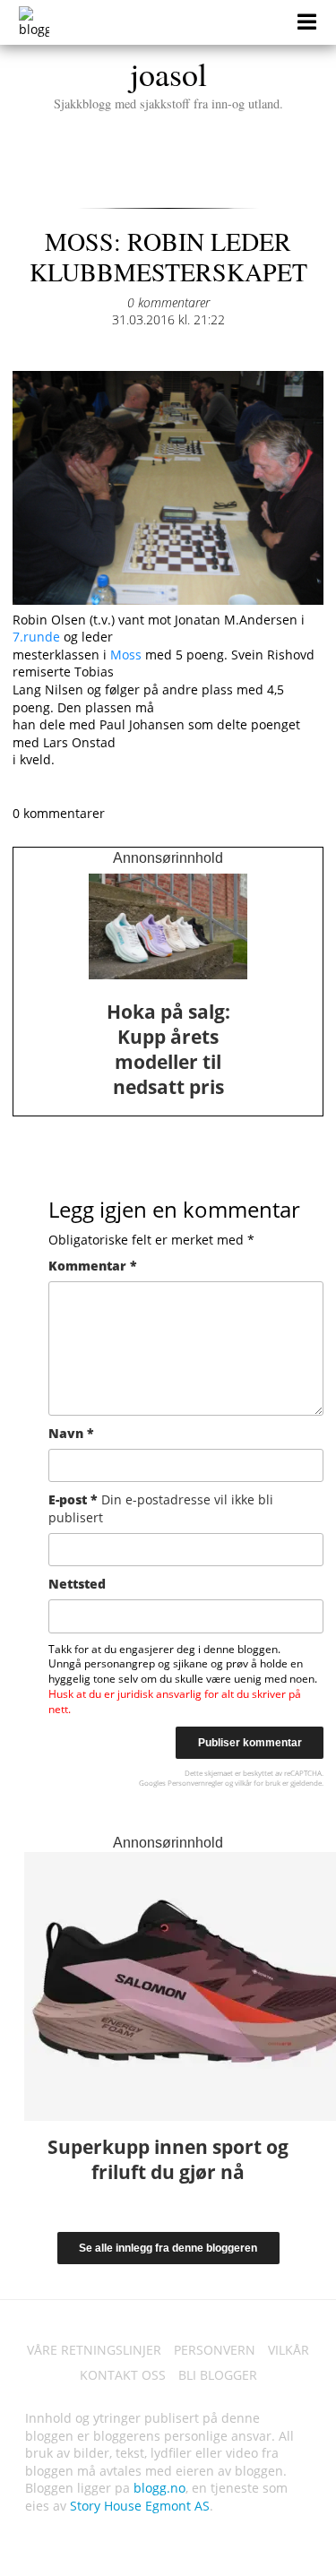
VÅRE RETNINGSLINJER (94, 2350)
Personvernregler (195, 1783)
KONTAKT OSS (123, 2375)
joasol (168, 82)
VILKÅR (289, 2350)
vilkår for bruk (258, 1783)
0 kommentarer (168, 302)
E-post (161, 1508)
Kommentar (93, 1266)
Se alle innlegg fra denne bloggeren (168, 2248)
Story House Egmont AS (140, 2506)
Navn (71, 1433)
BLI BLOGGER (218, 2375)
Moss (126, 655)
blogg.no (159, 2488)
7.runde (38, 637)
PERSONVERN (215, 2350)
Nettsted (77, 1584)
